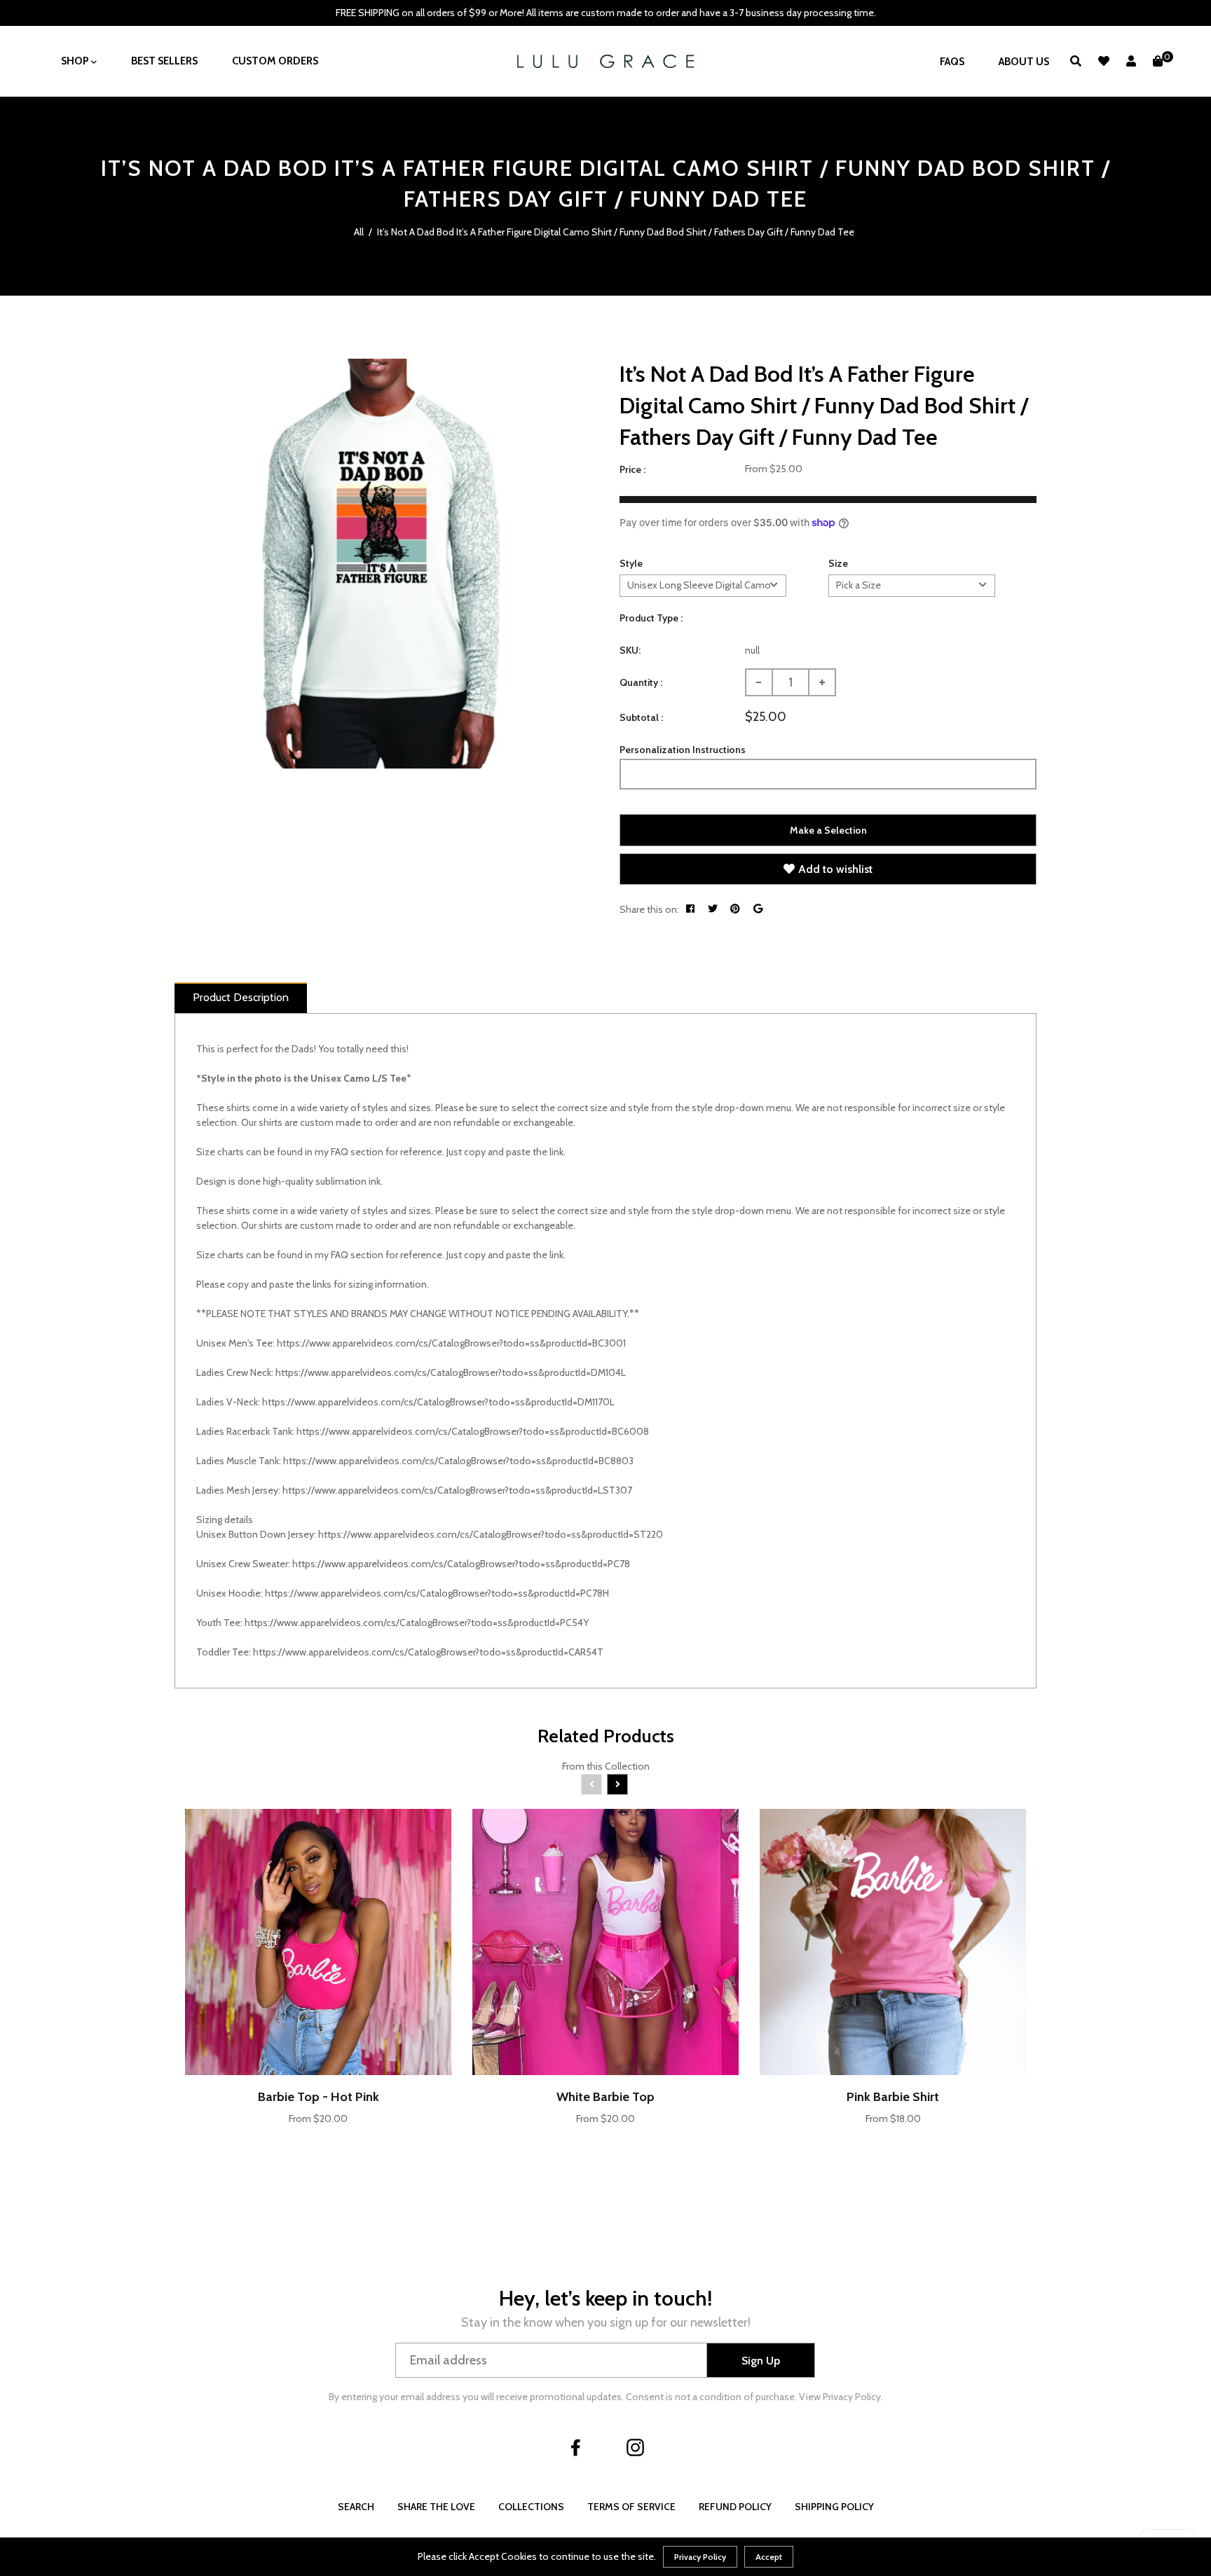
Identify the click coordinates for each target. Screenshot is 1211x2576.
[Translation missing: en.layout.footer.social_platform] (576, 2447)
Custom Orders (275, 61)
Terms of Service (631, 2507)
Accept (769, 2557)
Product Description (241, 997)
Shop (76, 61)
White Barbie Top (605, 2097)
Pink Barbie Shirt (893, 2097)
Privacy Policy (700, 2557)
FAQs (952, 62)
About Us (1024, 62)
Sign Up (761, 2361)
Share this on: (649, 909)
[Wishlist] (1104, 61)
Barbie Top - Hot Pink (319, 2097)
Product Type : (651, 618)
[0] (1158, 61)
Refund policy (735, 2507)
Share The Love (436, 2507)
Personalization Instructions (683, 750)
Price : (632, 469)
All (359, 232)
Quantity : (641, 682)
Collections (531, 2507)
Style (631, 563)
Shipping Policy (834, 2507)
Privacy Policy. (853, 2397)
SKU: (630, 650)
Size (838, 563)
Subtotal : (641, 717)
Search (356, 2507)
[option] (379, 564)
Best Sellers (164, 61)
